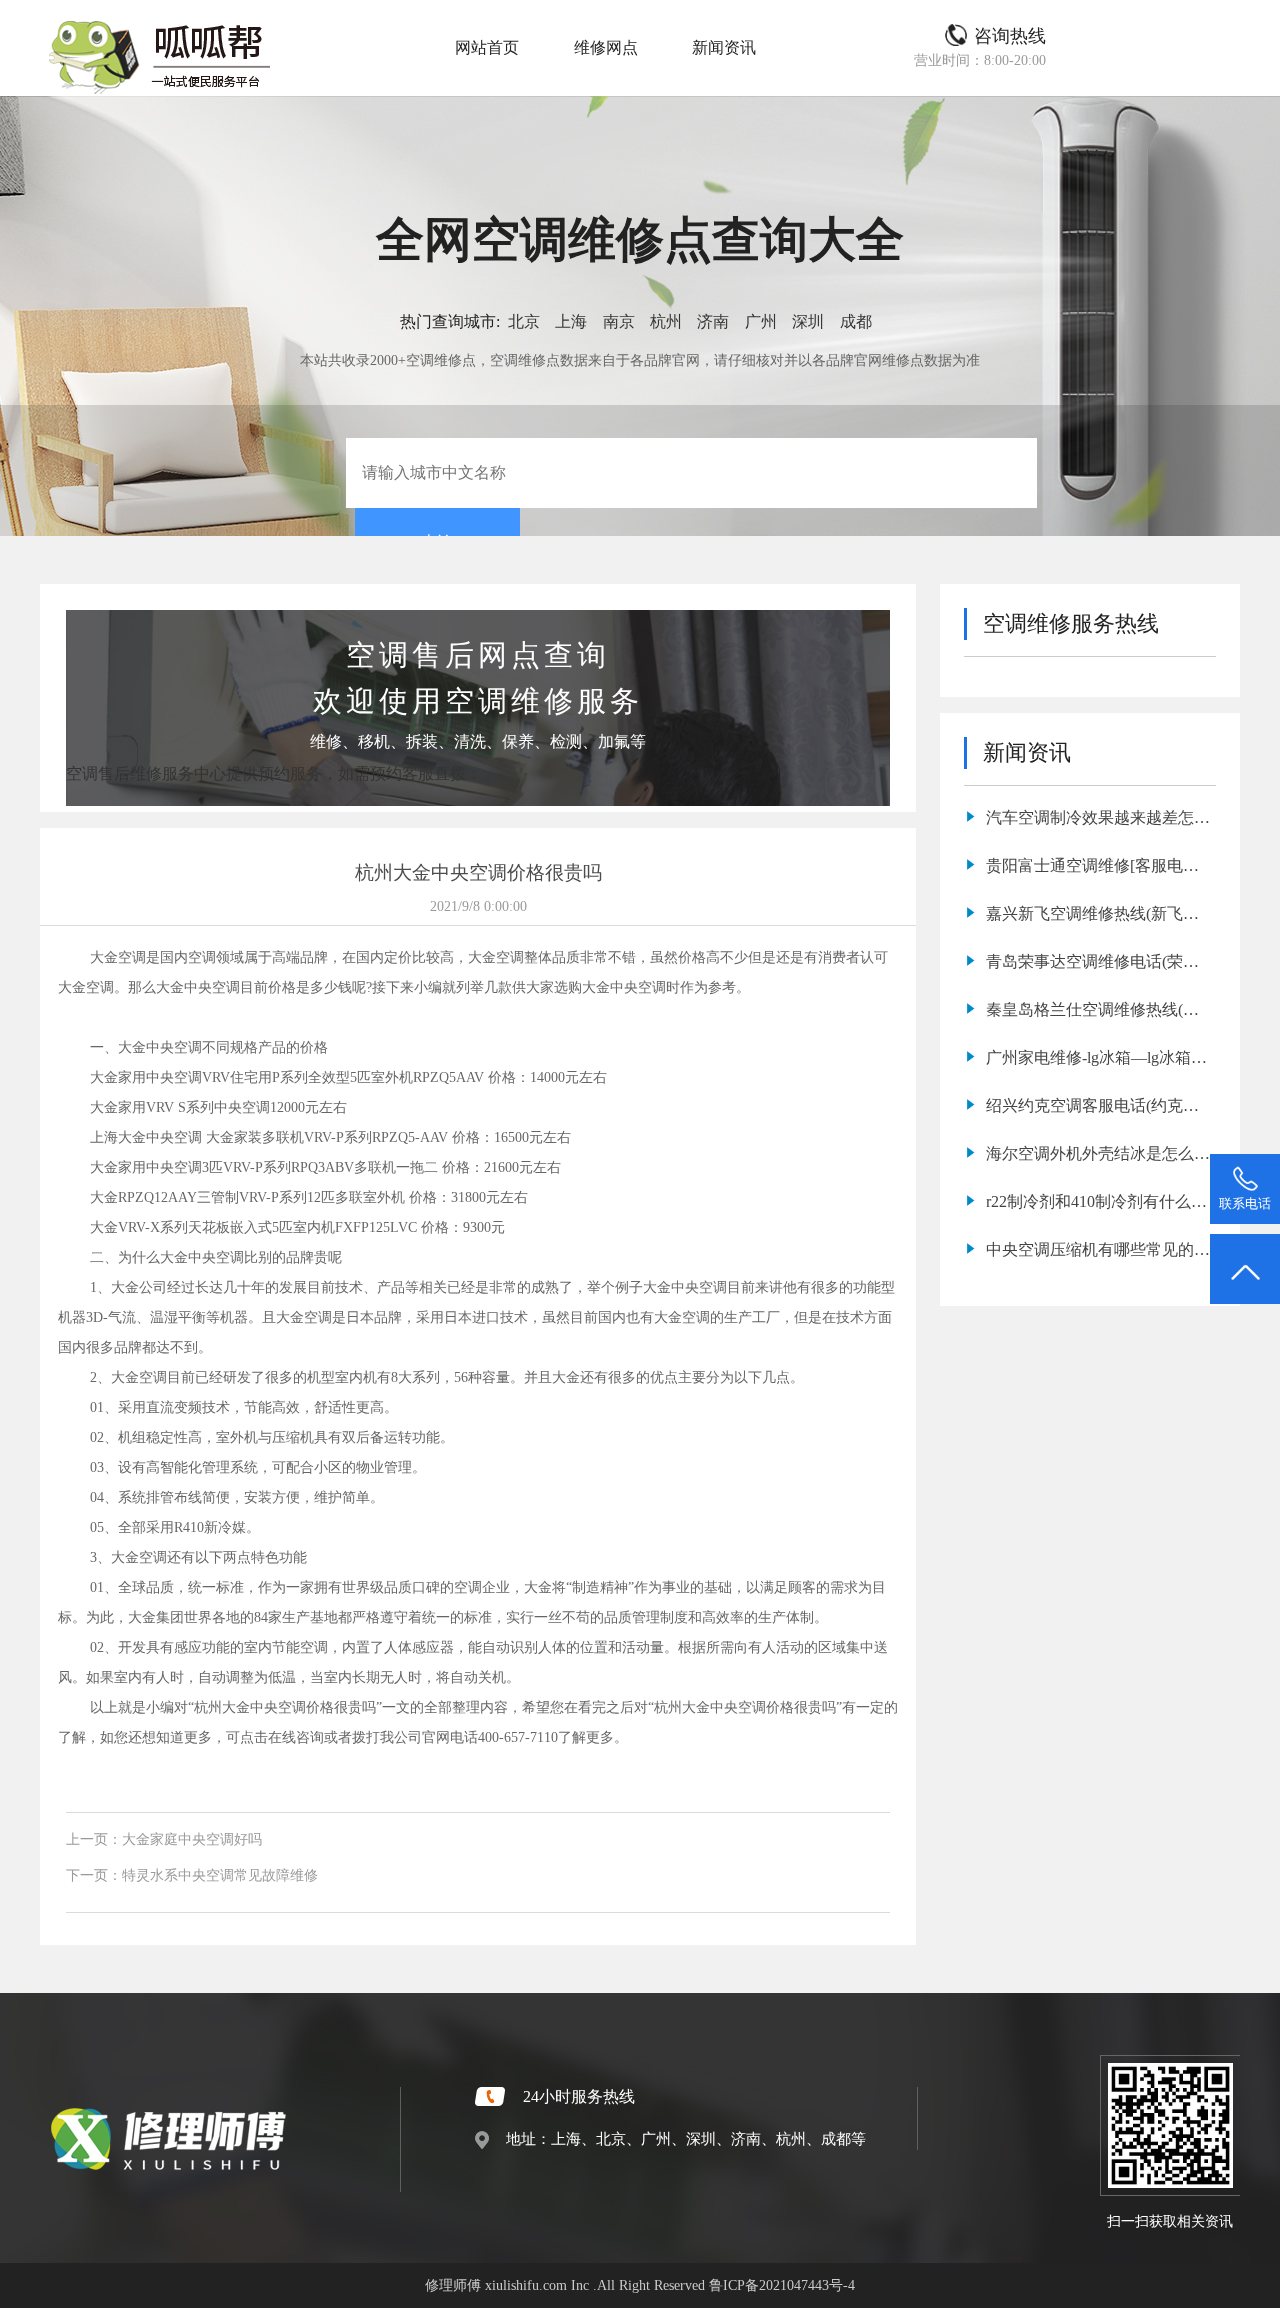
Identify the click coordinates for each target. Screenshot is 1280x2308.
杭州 (666, 321)
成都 (856, 321)
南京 (619, 321)
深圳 (808, 321)
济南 (713, 321)
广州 (761, 321)
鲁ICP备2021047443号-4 (782, 2285)
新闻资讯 (724, 47)
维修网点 (606, 47)
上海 (571, 321)
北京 (524, 321)
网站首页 (487, 47)
